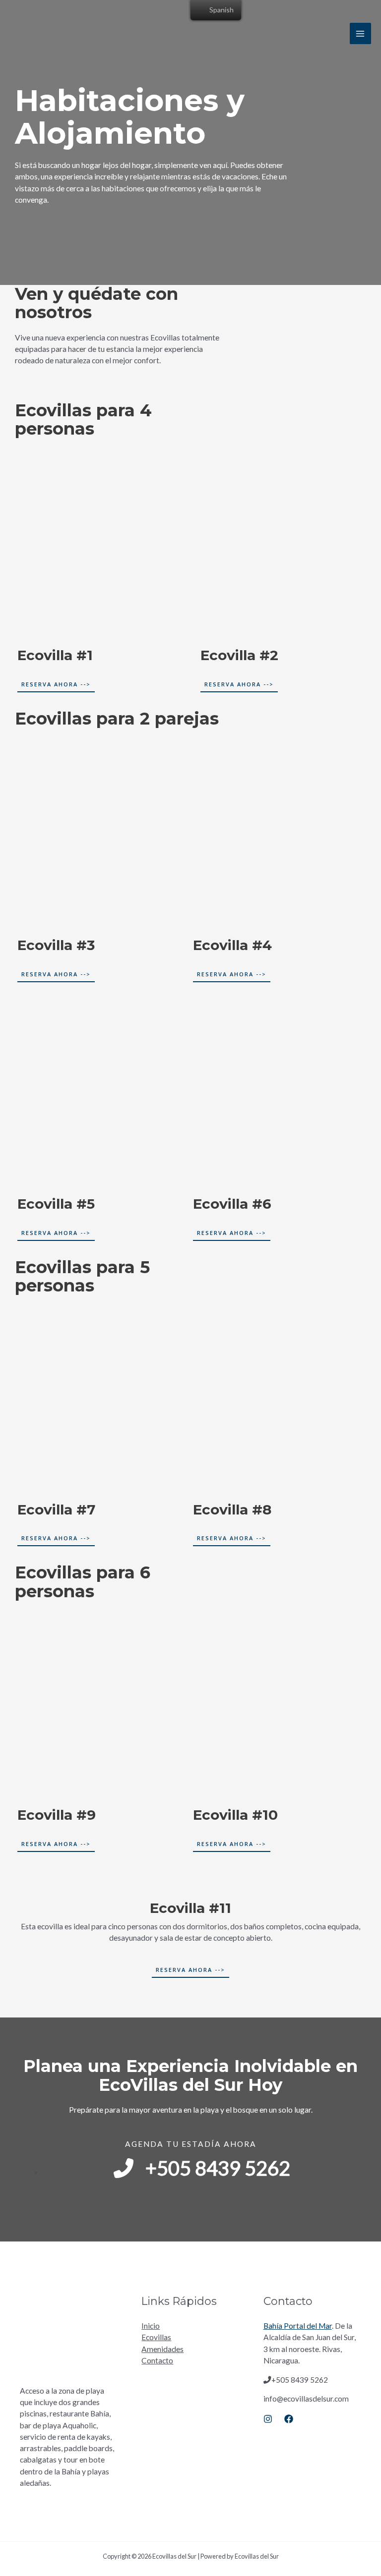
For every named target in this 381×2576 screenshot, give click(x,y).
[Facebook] (289, 2419)
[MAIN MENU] (360, 33)
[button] (56, 685)
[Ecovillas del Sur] (36, 34)
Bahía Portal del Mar (298, 2326)
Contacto (157, 2360)
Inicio (151, 2326)
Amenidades (162, 2349)
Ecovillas (156, 2337)
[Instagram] (268, 2419)
